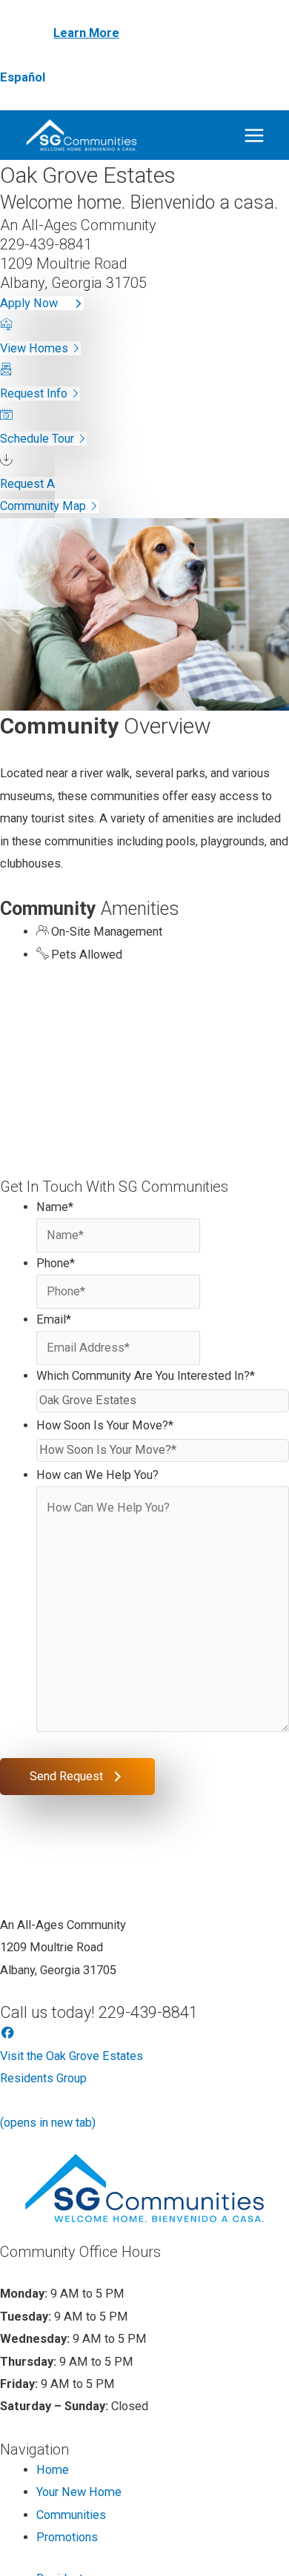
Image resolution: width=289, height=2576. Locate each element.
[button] (42, 303)
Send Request (66, 1776)
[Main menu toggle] (254, 135)
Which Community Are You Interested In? (146, 1376)
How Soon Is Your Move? (105, 1425)
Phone (56, 1263)
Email (54, 1319)
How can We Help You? (97, 1475)
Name (55, 1207)
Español (23, 77)
